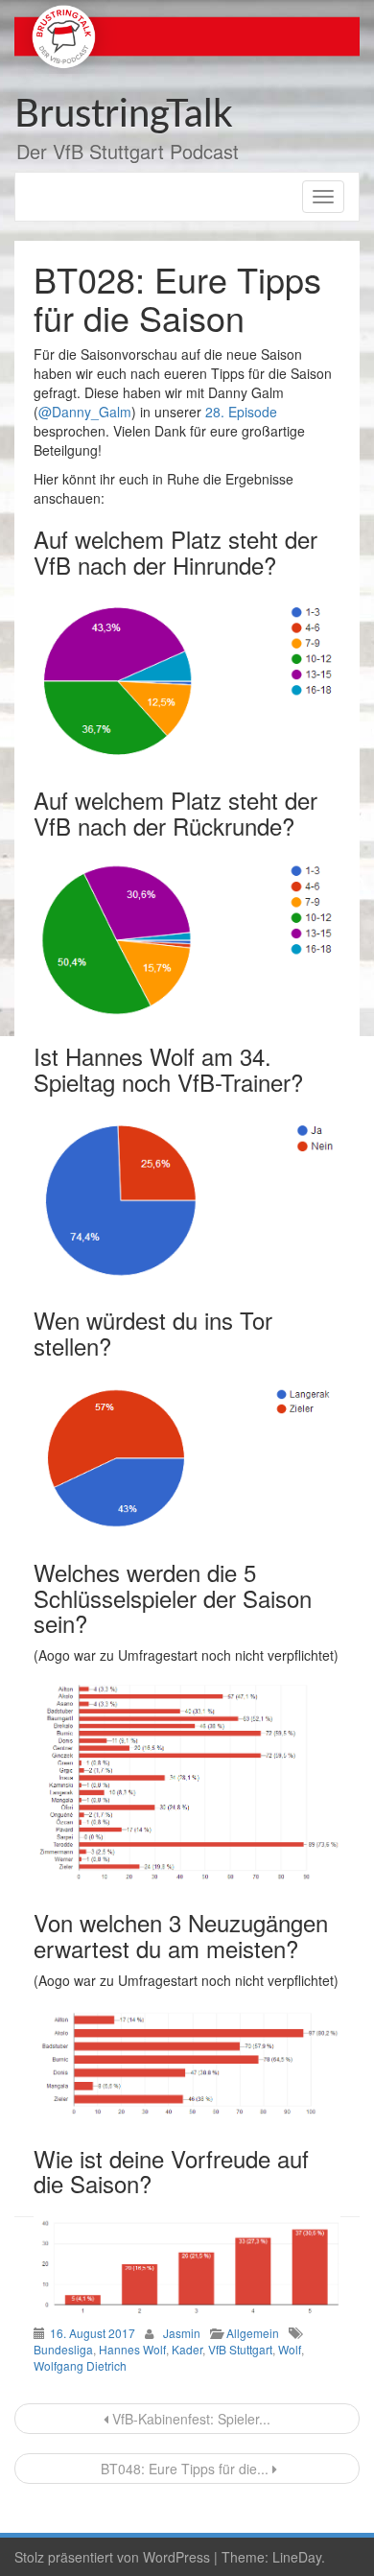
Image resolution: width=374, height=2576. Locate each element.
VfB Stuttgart (240, 2349)
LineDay (297, 2557)
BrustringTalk (124, 115)
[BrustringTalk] (187, 35)
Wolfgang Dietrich (80, 2365)
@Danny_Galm (85, 412)
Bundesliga (63, 2349)
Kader (187, 2349)
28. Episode (241, 412)
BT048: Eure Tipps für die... (185, 2469)
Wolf (290, 2349)
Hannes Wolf (132, 2349)
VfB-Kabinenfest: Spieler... (189, 2419)
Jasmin (182, 2333)
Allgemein (253, 2333)
